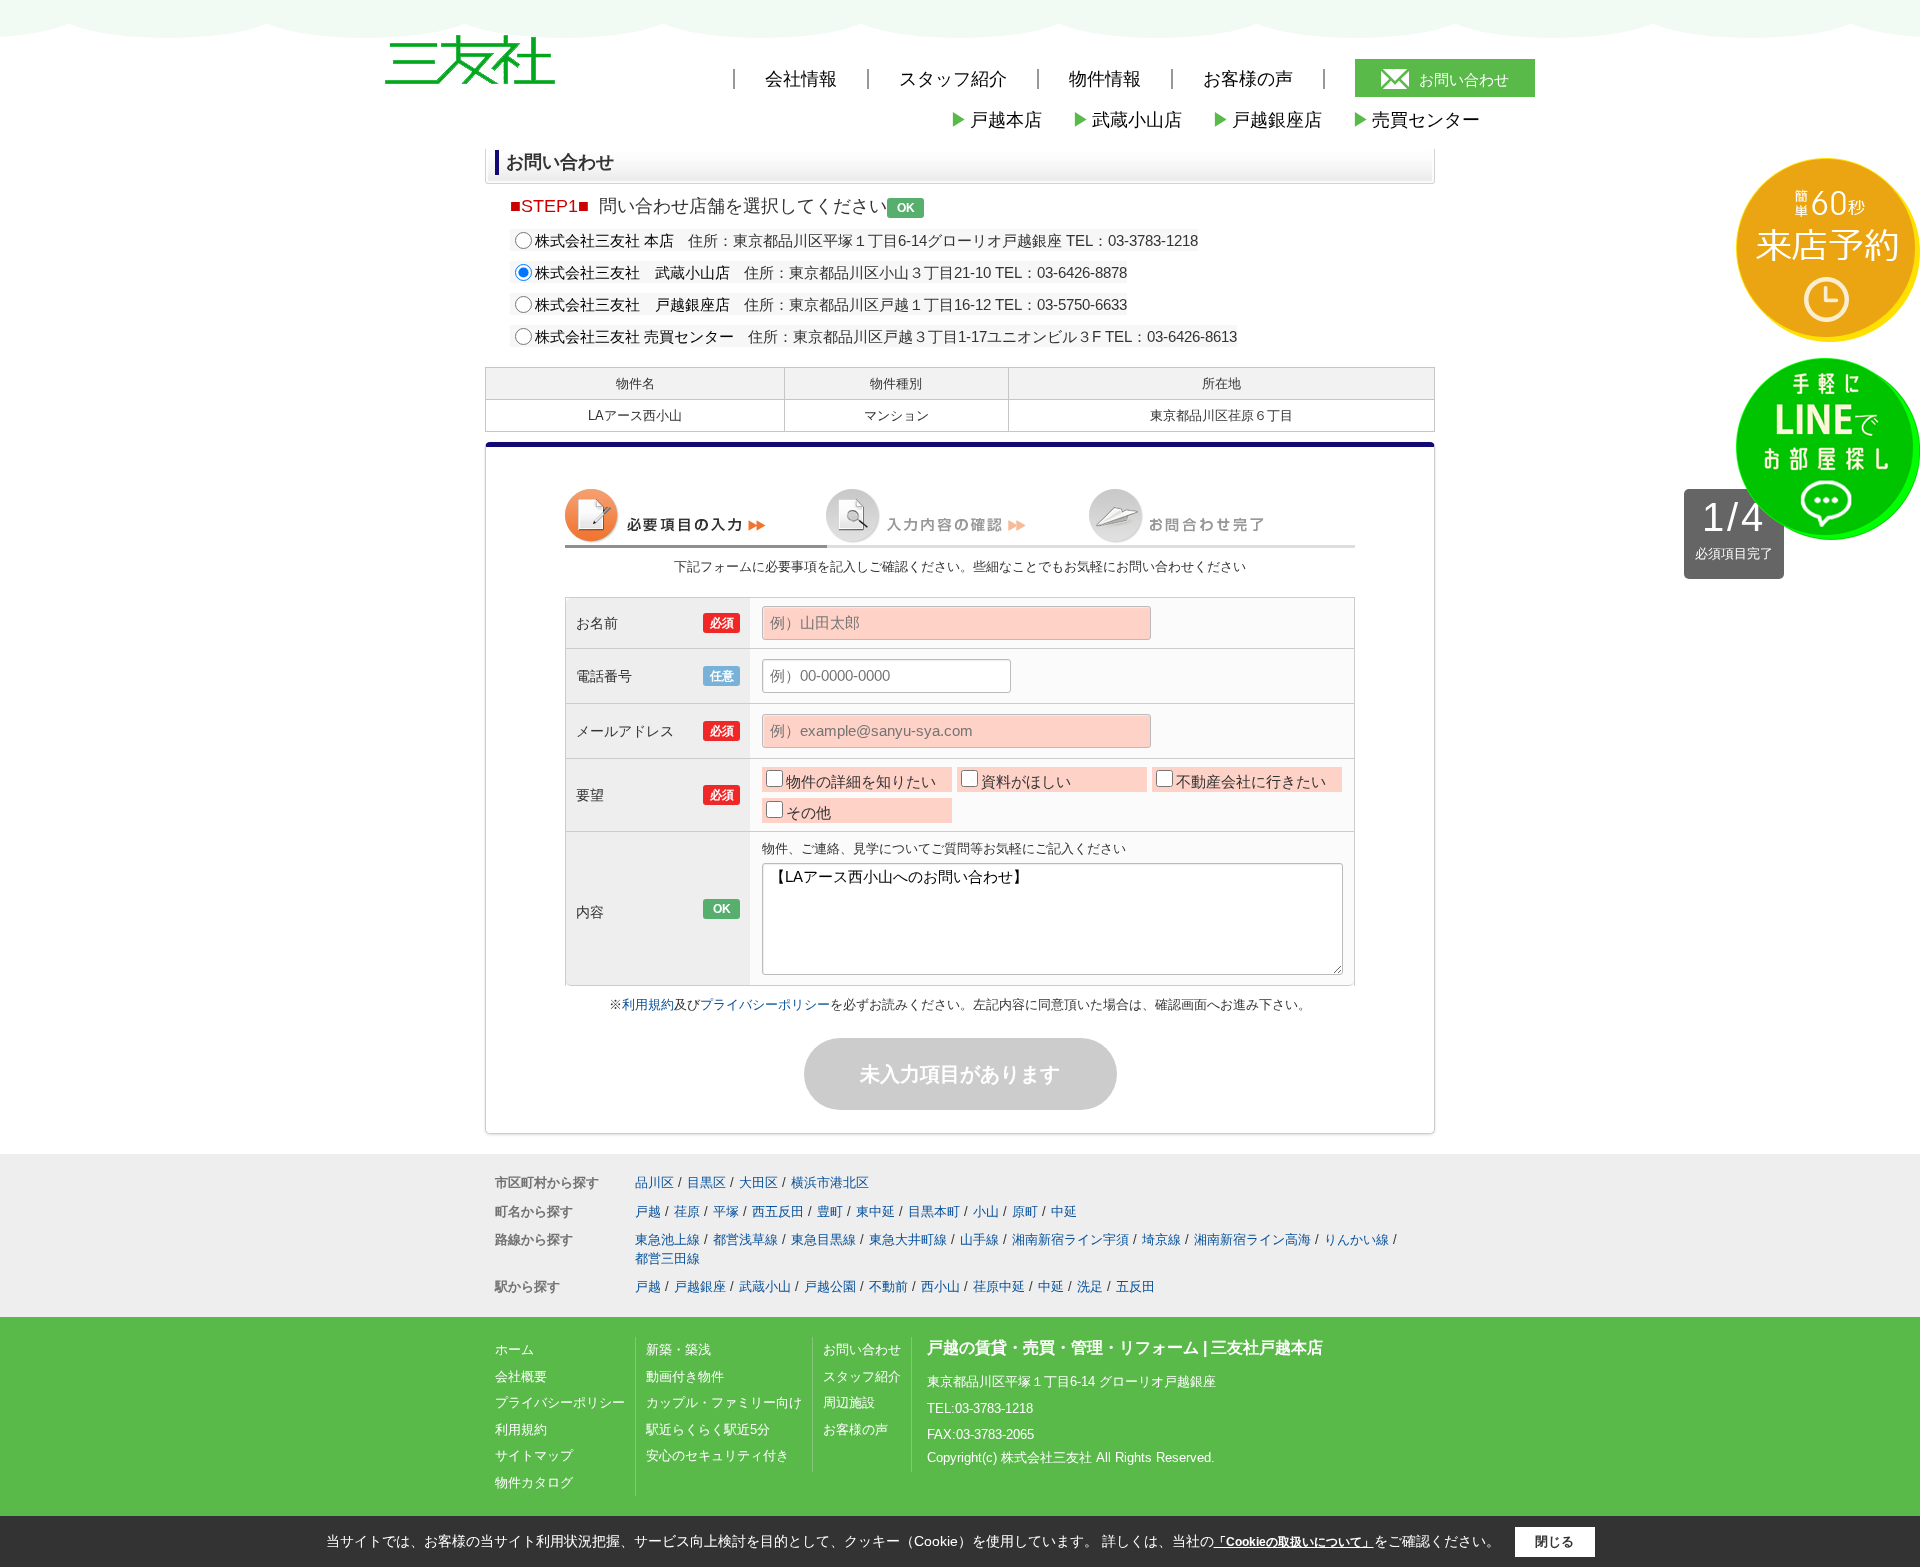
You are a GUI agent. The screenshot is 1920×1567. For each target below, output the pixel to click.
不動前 (888, 1286)
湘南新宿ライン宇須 (1070, 1239)
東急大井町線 (908, 1239)
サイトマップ (534, 1455)
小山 (986, 1211)
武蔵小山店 (1127, 120)
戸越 (648, 1211)
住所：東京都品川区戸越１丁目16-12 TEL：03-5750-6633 (831, 304)
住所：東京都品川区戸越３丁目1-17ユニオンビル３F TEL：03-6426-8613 (886, 336)
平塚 (726, 1211)
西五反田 (778, 1211)
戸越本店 (996, 120)
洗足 (1090, 1286)
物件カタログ (534, 1482)
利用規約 (648, 1004)
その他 (808, 812)
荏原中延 (999, 1286)
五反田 (1135, 1286)
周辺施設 (849, 1402)
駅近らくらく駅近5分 (708, 1429)
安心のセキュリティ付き (717, 1455)
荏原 (687, 1211)
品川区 (654, 1182)
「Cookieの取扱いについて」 (1294, 1542)
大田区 (758, 1182)
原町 (1025, 1211)
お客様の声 (1248, 79)
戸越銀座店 (1267, 120)
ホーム (514, 1349)
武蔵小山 (765, 1286)
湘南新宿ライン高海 (1252, 1239)
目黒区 (706, 1182)
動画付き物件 (685, 1376)
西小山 (940, 1286)
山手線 (979, 1239)
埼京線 (1161, 1239)
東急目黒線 (823, 1239)
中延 (1064, 1211)
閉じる (1554, 1541)
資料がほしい (1026, 781)
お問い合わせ (1464, 79)
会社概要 (521, 1376)
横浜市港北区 (830, 1182)
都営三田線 (667, 1258)
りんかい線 (1356, 1239)
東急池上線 (667, 1239)
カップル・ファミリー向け (724, 1402)
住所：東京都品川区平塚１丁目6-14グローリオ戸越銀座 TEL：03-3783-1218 (866, 240)
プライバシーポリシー (765, 1004)
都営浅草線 (745, 1239)
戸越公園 (830, 1286)
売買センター (1416, 120)
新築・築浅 (678, 1349)
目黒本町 (934, 1211)
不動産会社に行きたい (1251, 781)
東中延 (875, 1211)
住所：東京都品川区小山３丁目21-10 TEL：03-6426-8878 (831, 272)
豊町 (830, 1211)
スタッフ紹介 (862, 1376)
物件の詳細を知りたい (861, 781)
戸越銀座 (700, 1286)
